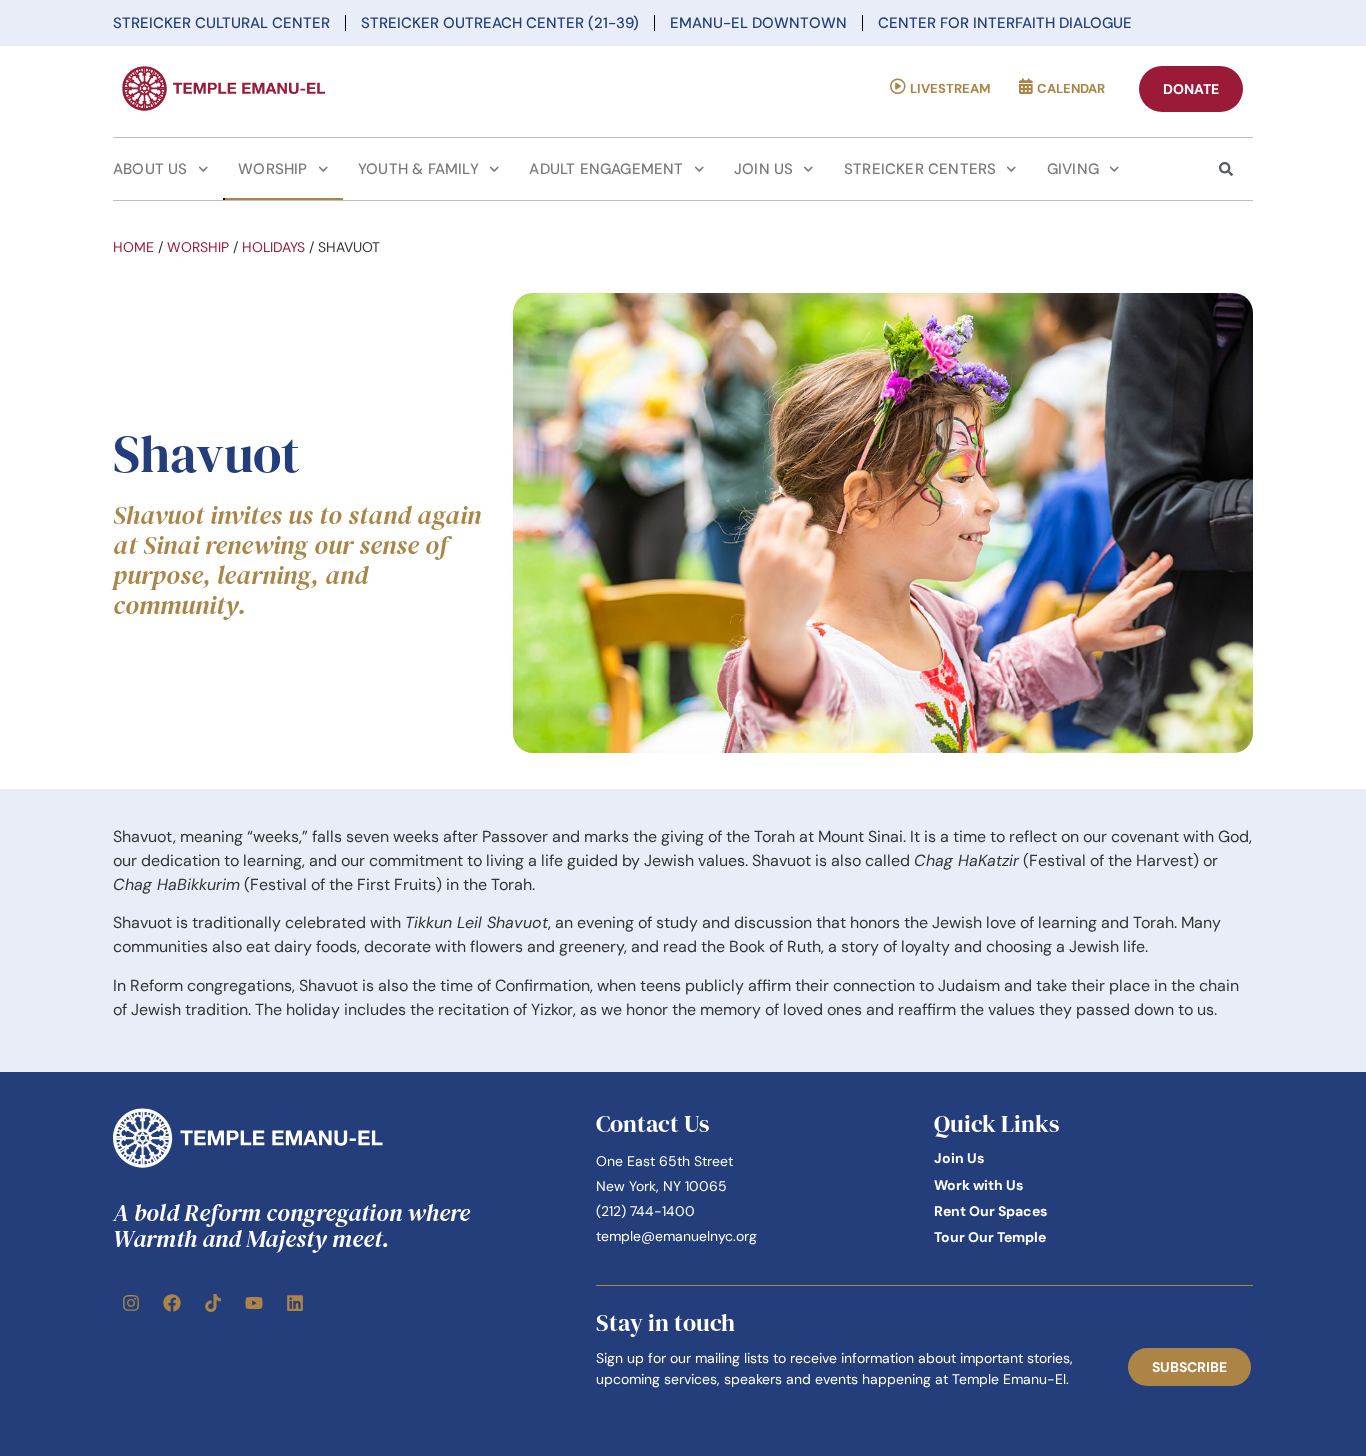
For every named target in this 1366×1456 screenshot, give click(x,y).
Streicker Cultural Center (221, 23)
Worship (272, 169)
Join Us (763, 169)
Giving (1073, 169)
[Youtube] (254, 1303)
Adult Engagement (606, 169)
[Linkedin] (295, 1303)
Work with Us (978, 1185)
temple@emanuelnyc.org (676, 1236)
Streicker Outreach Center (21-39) (500, 23)
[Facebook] (172, 1303)
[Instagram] (131, 1303)
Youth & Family (418, 169)
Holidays (273, 247)
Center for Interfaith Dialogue (1005, 23)
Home (133, 247)
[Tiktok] (213, 1303)
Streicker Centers (920, 169)
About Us (150, 169)
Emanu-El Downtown (758, 23)
